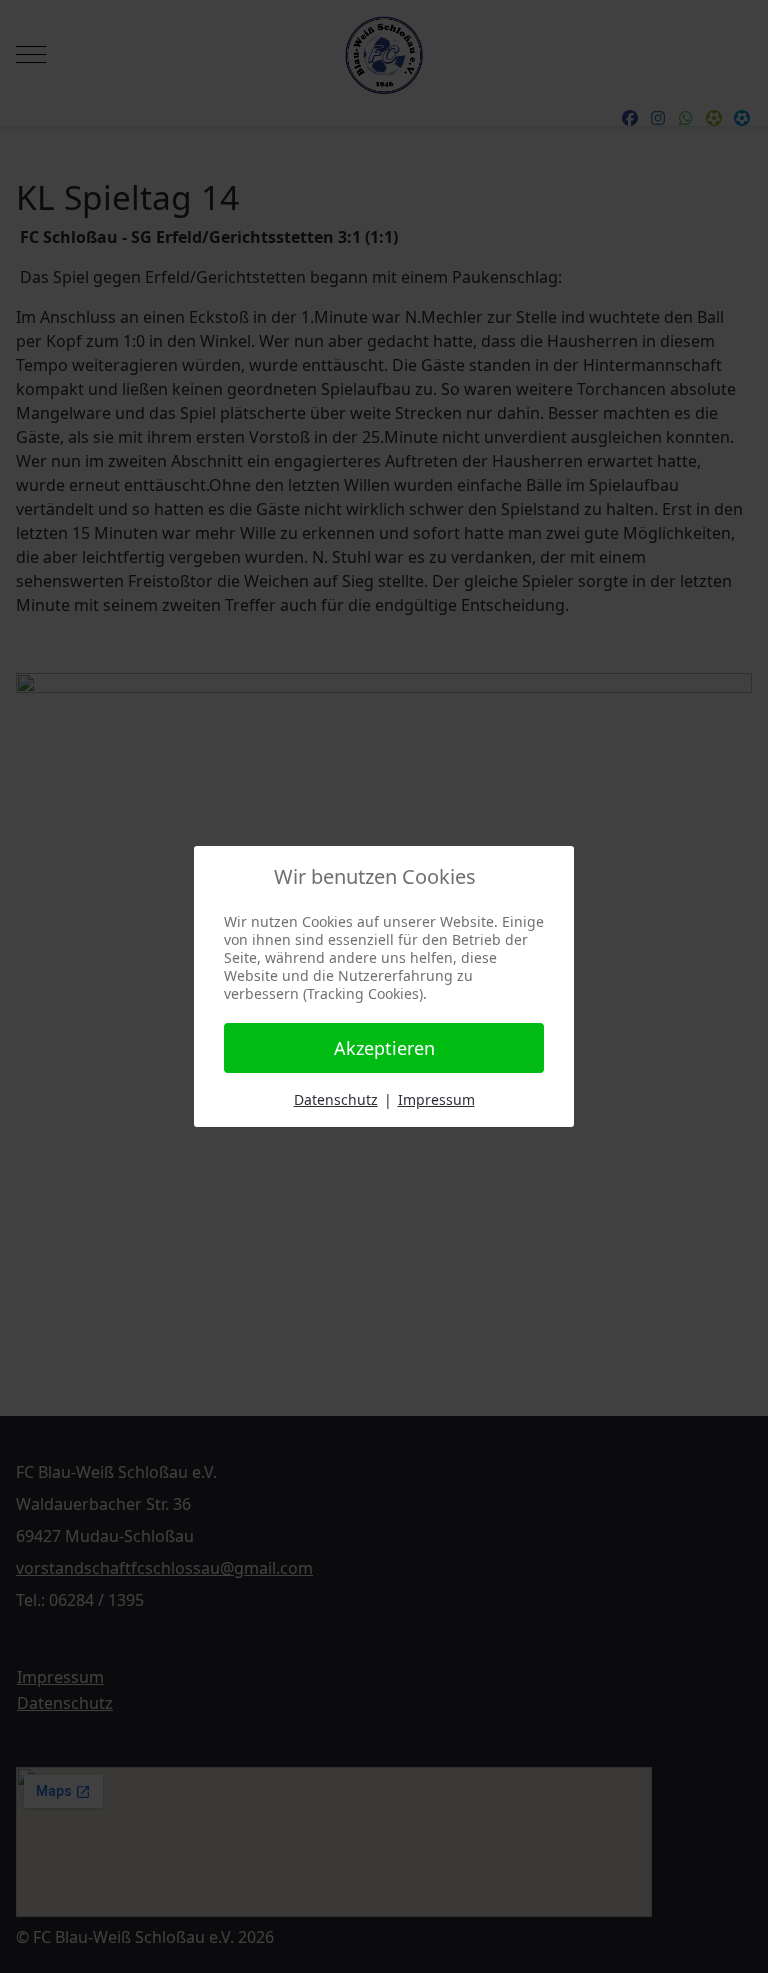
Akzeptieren (384, 1048)
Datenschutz (336, 1099)
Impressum (436, 1099)
